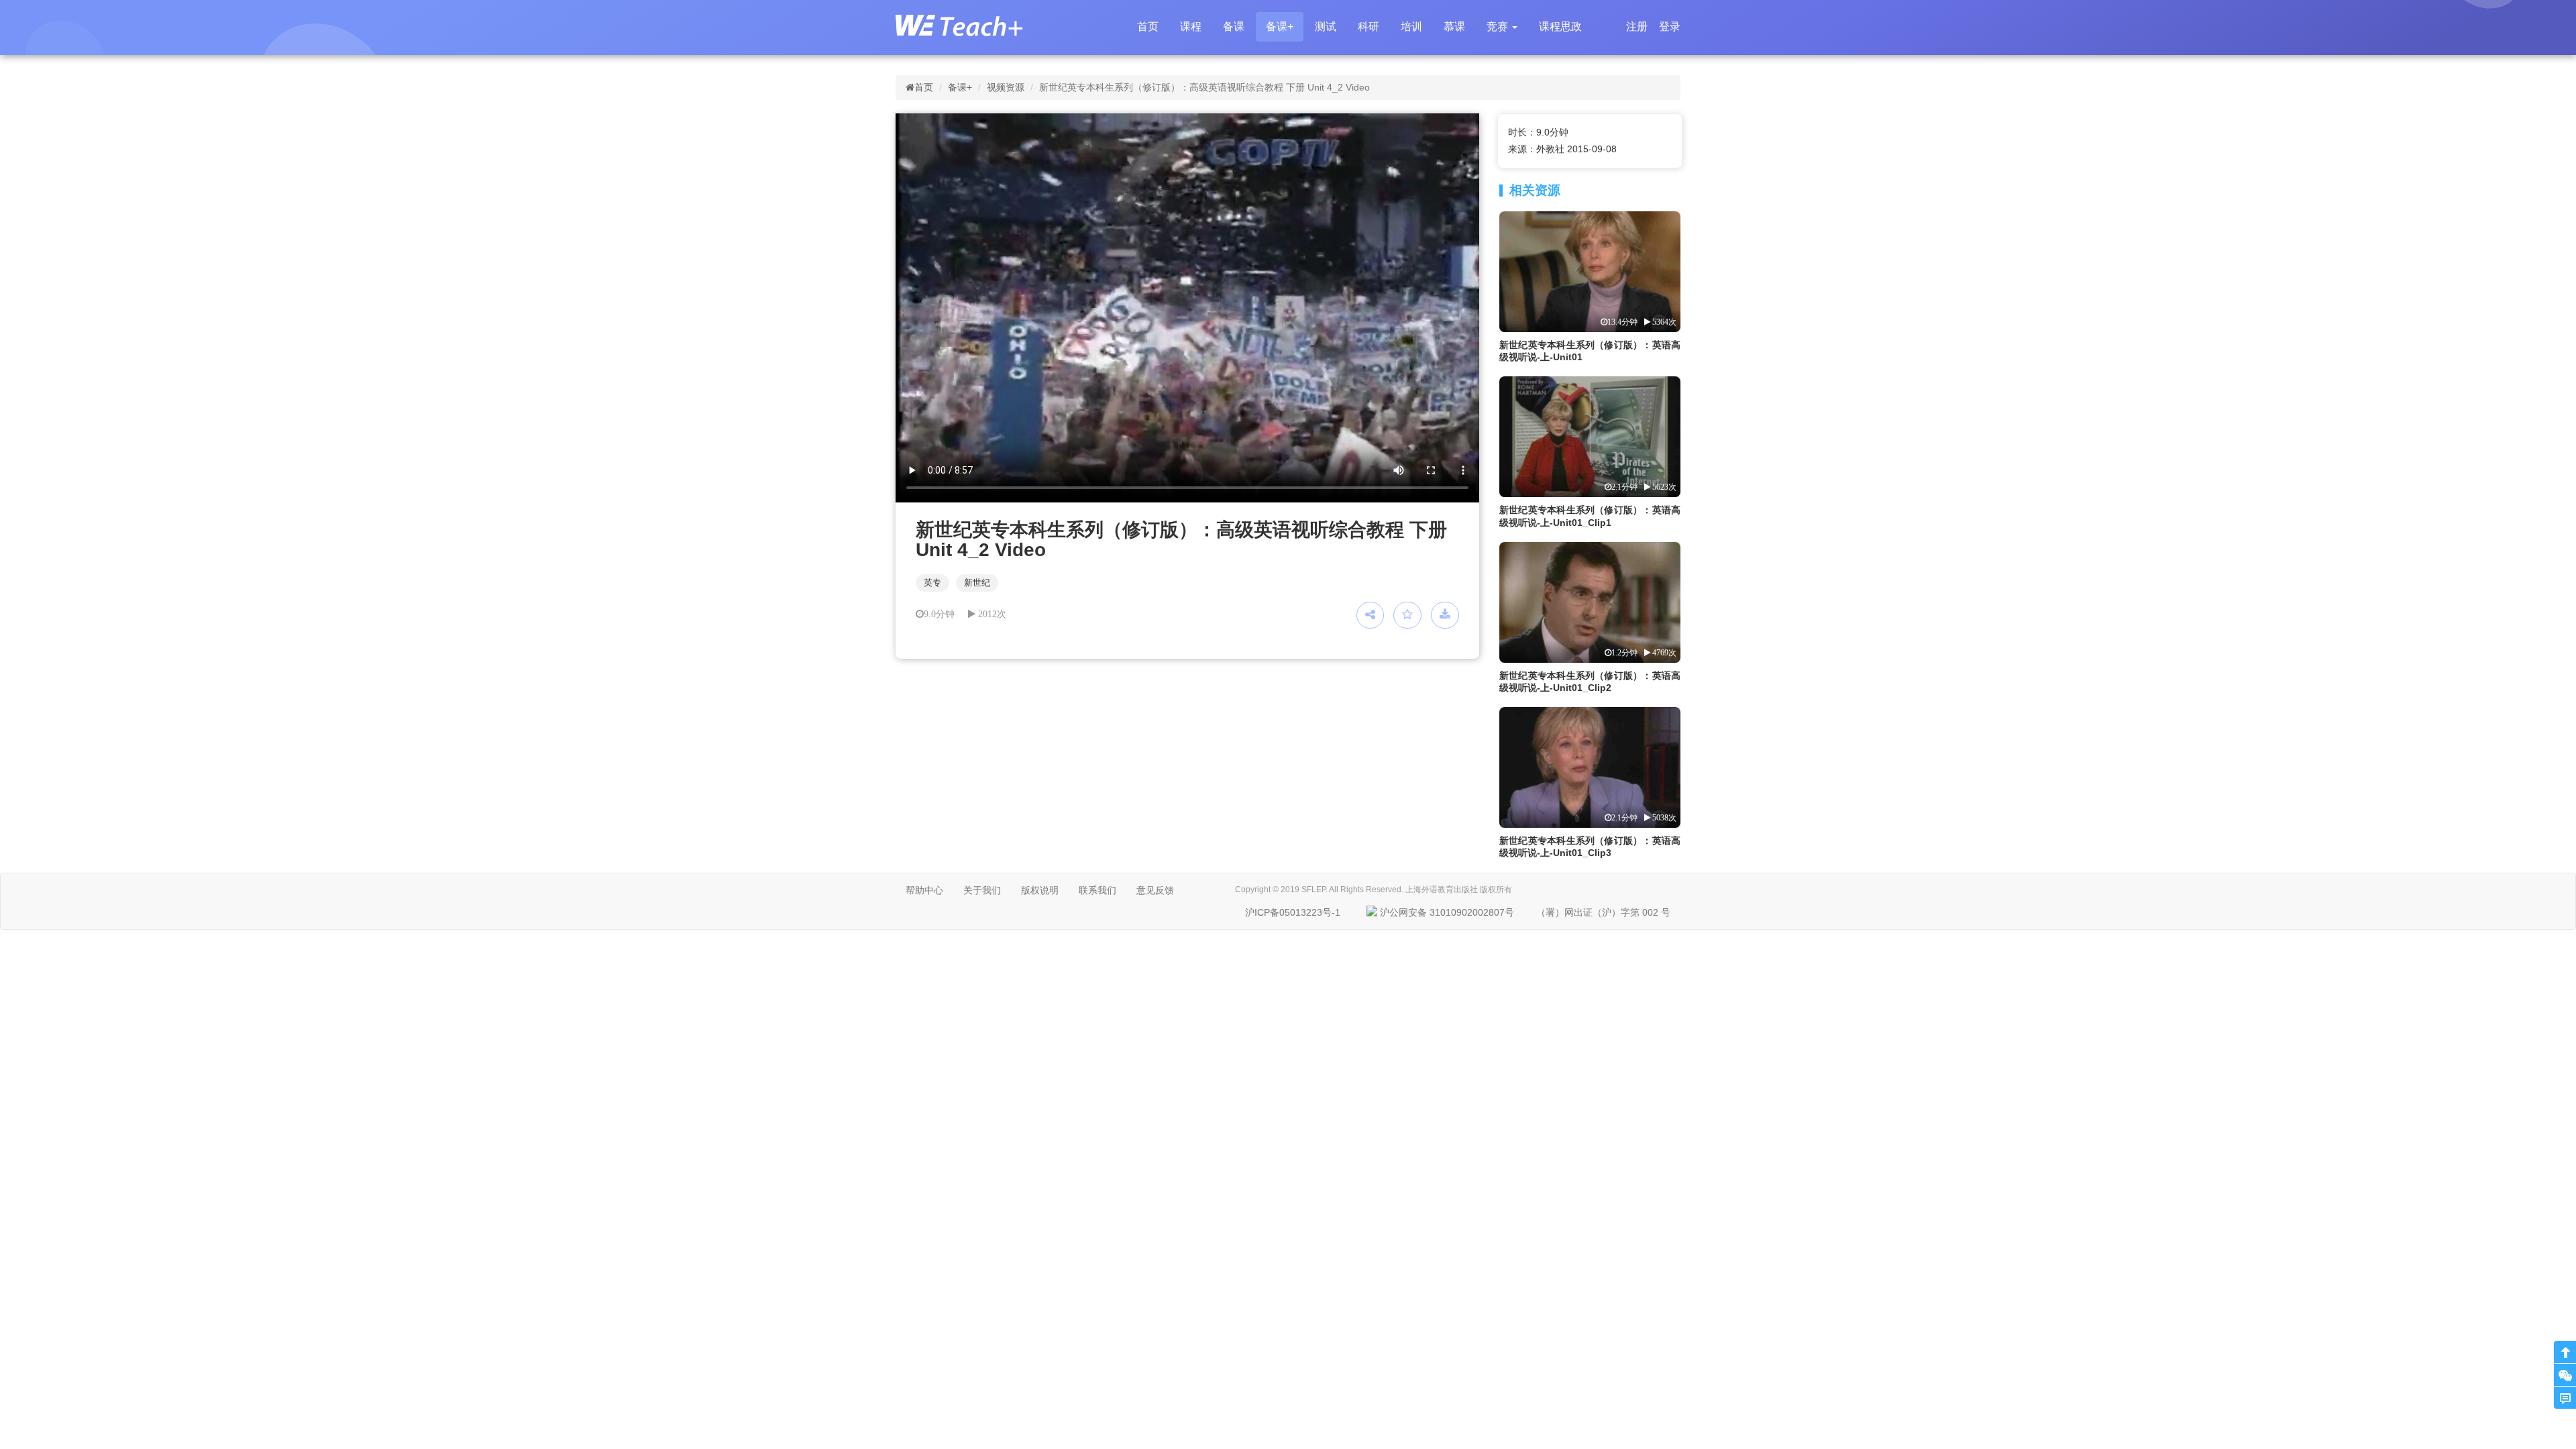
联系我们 (1097, 890)
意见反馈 (1155, 890)
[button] (1502, 27)
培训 (1411, 26)
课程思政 (1560, 26)
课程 (1191, 26)
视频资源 (1006, 87)
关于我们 (982, 890)
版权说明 (1040, 890)
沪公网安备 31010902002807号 (1447, 912)
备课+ (1280, 26)
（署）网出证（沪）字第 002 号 (1603, 912)
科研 (1368, 26)
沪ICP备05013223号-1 (1293, 912)
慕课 (1454, 26)
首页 (1148, 26)
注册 (1637, 26)
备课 (1234, 26)
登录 (1670, 26)
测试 (1326, 26)
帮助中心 (924, 890)
